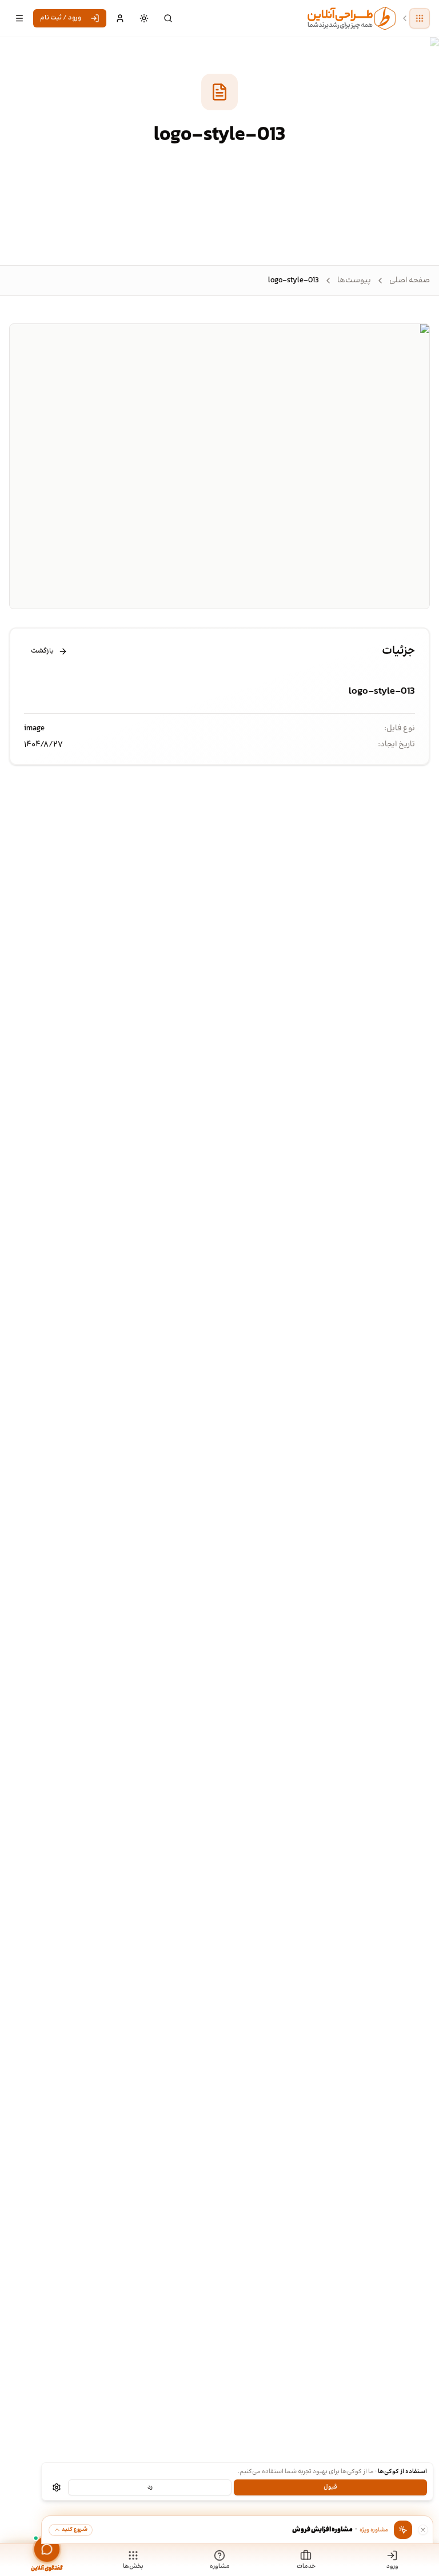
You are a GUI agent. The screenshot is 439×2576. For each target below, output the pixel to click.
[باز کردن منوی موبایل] (19, 18)
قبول (330, 2487)
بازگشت (42, 651)
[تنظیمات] (57, 2487)
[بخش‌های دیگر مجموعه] (420, 18)
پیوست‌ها (354, 281)
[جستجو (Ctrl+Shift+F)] (168, 18)
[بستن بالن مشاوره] (423, 2530)
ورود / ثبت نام (61, 18)
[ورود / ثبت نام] (120, 18)
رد (150, 2487)
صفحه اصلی (410, 281)
